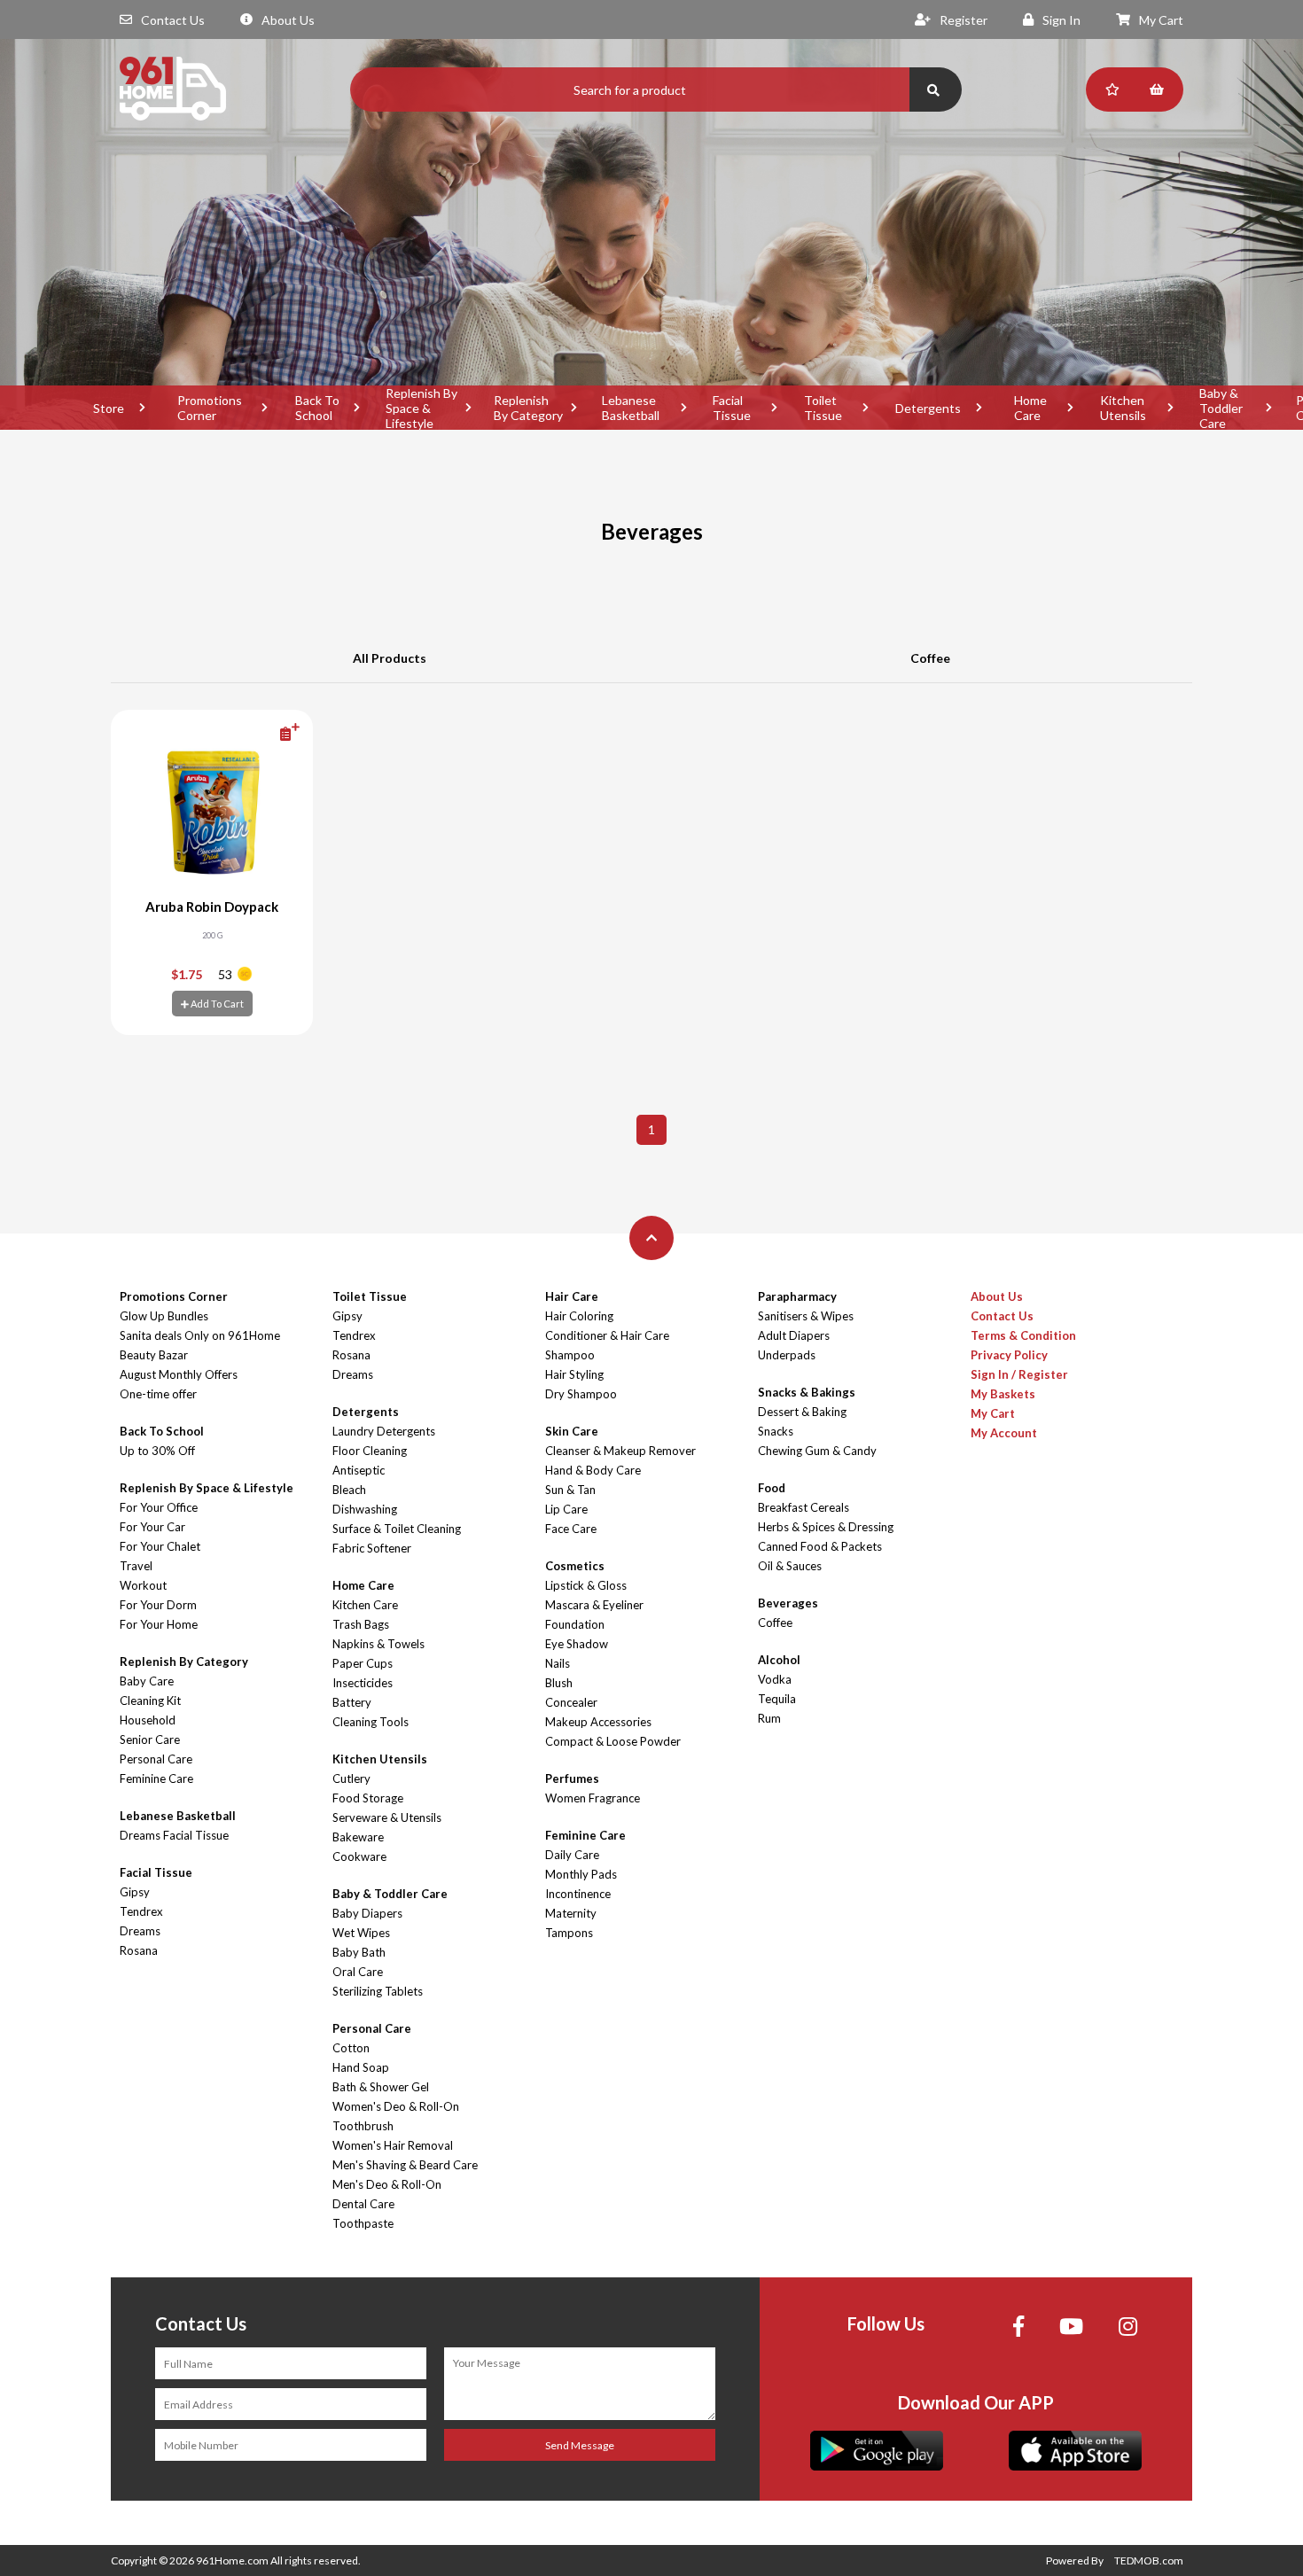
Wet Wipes (361, 1933)
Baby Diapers (367, 1913)
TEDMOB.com (1149, 2560)
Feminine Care (156, 1778)
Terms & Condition (1023, 1335)
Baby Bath (359, 1952)
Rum (769, 1718)
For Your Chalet (160, 1546)
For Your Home (159, 1624)
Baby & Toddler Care (1221, 408)
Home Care (1030, 408)
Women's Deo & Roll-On (396, 2106)
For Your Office (159, 1507)
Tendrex (141, 1911)
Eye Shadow (577, 1644)
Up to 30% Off (157, 1451)
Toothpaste (363, 2223)
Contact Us (173, 20)
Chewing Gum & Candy (817, 1451)
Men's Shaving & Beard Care (405, 2165)
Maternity (571, 1913)
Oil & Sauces (790, 1566)
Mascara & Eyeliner (594, 1605)
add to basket (261, 733)
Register (964, 20)
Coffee (930, 658)
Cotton (351, 2048)
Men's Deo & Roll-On (387, 2184)
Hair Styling (574, 1374)
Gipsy (135, 1892)
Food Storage (368, 1798)
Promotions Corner (210, 408)
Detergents (928, 408)
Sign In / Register (1019, 1374)
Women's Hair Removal (393, 2145)
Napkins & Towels (378, 1644)
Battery (352, 1702)
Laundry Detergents (384, 1431)
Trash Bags (361, 1624)
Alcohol (779, 1660)
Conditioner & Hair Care (607, 1335)
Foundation (575, 1624)
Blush (559, 1683)
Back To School (317, 408)
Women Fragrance (593, 1798)
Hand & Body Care (593, 1470)
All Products (390, 658)
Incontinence (578, 1894)
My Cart (1161, 20)
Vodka (775, 1679)
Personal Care (156, 1759)
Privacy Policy (1009, 1355)
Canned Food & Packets (820, 1546)
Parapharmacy (797, 1296)
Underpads (787, 1355)
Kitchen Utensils (1123, 408)
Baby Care (147, 1681)
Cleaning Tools (371, 1722)
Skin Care (572, 1431)
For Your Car (152, 1527)
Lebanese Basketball (631, 408)
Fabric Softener (372, 1548)
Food (772, 1488)
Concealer (571, 1702)
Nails (558, 1663)
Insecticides (363, 1683)
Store (109, 408)
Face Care (571, 1529)
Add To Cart (216, 1004)
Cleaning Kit (150, 1700)
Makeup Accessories (598, 1722)
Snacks (776, 1431)
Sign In (1061, 20)
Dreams (140, 1931)
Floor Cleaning (370, 1451)
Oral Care (358, 1972)
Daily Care (572, 1855)
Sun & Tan (570, 1490)
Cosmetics (575, 1566)
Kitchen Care (365, 1605)
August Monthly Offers (179, 1374)
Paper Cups (363, 1663)
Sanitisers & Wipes (806, 1316)
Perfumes (572, 1778)
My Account (1004, 1433)
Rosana (139, 1950)
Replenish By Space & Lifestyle (421, 408)
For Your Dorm (158, 1605)
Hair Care (572, 1296)
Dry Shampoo (581, 1394)
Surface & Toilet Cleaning (397, 1529)
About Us (288, 20)
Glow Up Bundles (164, 1316)
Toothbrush (363, 2126)
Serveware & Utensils (387, 1817)
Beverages (788, 1603)
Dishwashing (365, 1509)
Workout (143, 1585)
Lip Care (566, 1509)
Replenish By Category (528, 408)
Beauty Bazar (154, 1355)
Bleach (349, 1490)
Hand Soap (361, 2067)
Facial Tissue (732, 408)
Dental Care (363, 2204)
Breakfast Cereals (804, 1507)
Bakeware (358, 1837)
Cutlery (351, 1778)
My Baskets (1003, 1394)
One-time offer (158, 1394)
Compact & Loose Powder (613, 1741)
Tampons (569, 1933)
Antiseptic (359, 1470)
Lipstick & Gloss (586, 1585)
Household (148, 1720)
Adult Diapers (794, 1335)
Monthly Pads (581, 1874)
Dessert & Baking (802, 1412)
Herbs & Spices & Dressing (826, 1527)
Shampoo (570, 1355)
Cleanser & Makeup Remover (620, 1451)
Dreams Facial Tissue (174, 1835)
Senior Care (150, 1739)
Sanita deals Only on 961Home (200, 1335)
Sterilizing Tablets (378, 1991)
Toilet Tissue (823, 408)
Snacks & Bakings (807, 1392)
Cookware (359, 1856)
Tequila (777, 1699)
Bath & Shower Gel (381, 2087)
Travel (136, 1566)
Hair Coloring (579, 1316)
